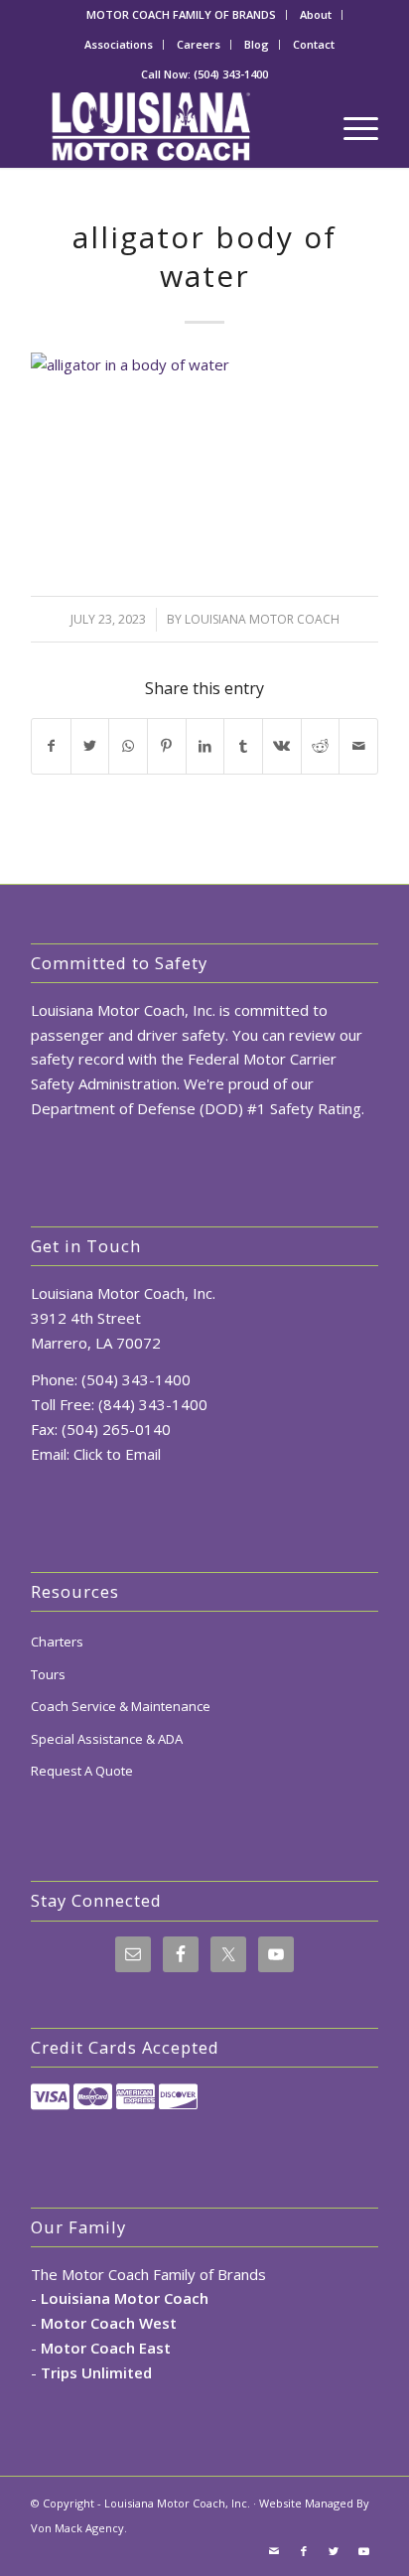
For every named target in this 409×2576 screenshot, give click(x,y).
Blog (257, 44)
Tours (48, 1674)
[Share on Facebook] (51, 746)
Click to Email (117, 1454)
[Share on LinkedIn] (205, 746)
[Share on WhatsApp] (128, 746)
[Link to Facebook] (304, 2551)
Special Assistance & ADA (107, 1739)
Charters (57, 1642)
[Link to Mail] (274, 2551)
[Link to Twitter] (334, 2551)
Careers (199, 44)
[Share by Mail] (358, 746)
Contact (314, 44)
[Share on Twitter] (90, 746)
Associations (119, 44)
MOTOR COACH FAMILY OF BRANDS (181, 14)
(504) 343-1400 (231, 74)
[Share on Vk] (282, 746)
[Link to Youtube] (363, 2551)
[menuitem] (182, 15)
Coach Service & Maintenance (121, 1706)
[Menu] (351, 128)
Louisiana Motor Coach (262, 619)
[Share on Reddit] (321, 746)
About (316, 14)
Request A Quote (82, 1771)
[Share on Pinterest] (167, 746)
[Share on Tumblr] (243, 746)
